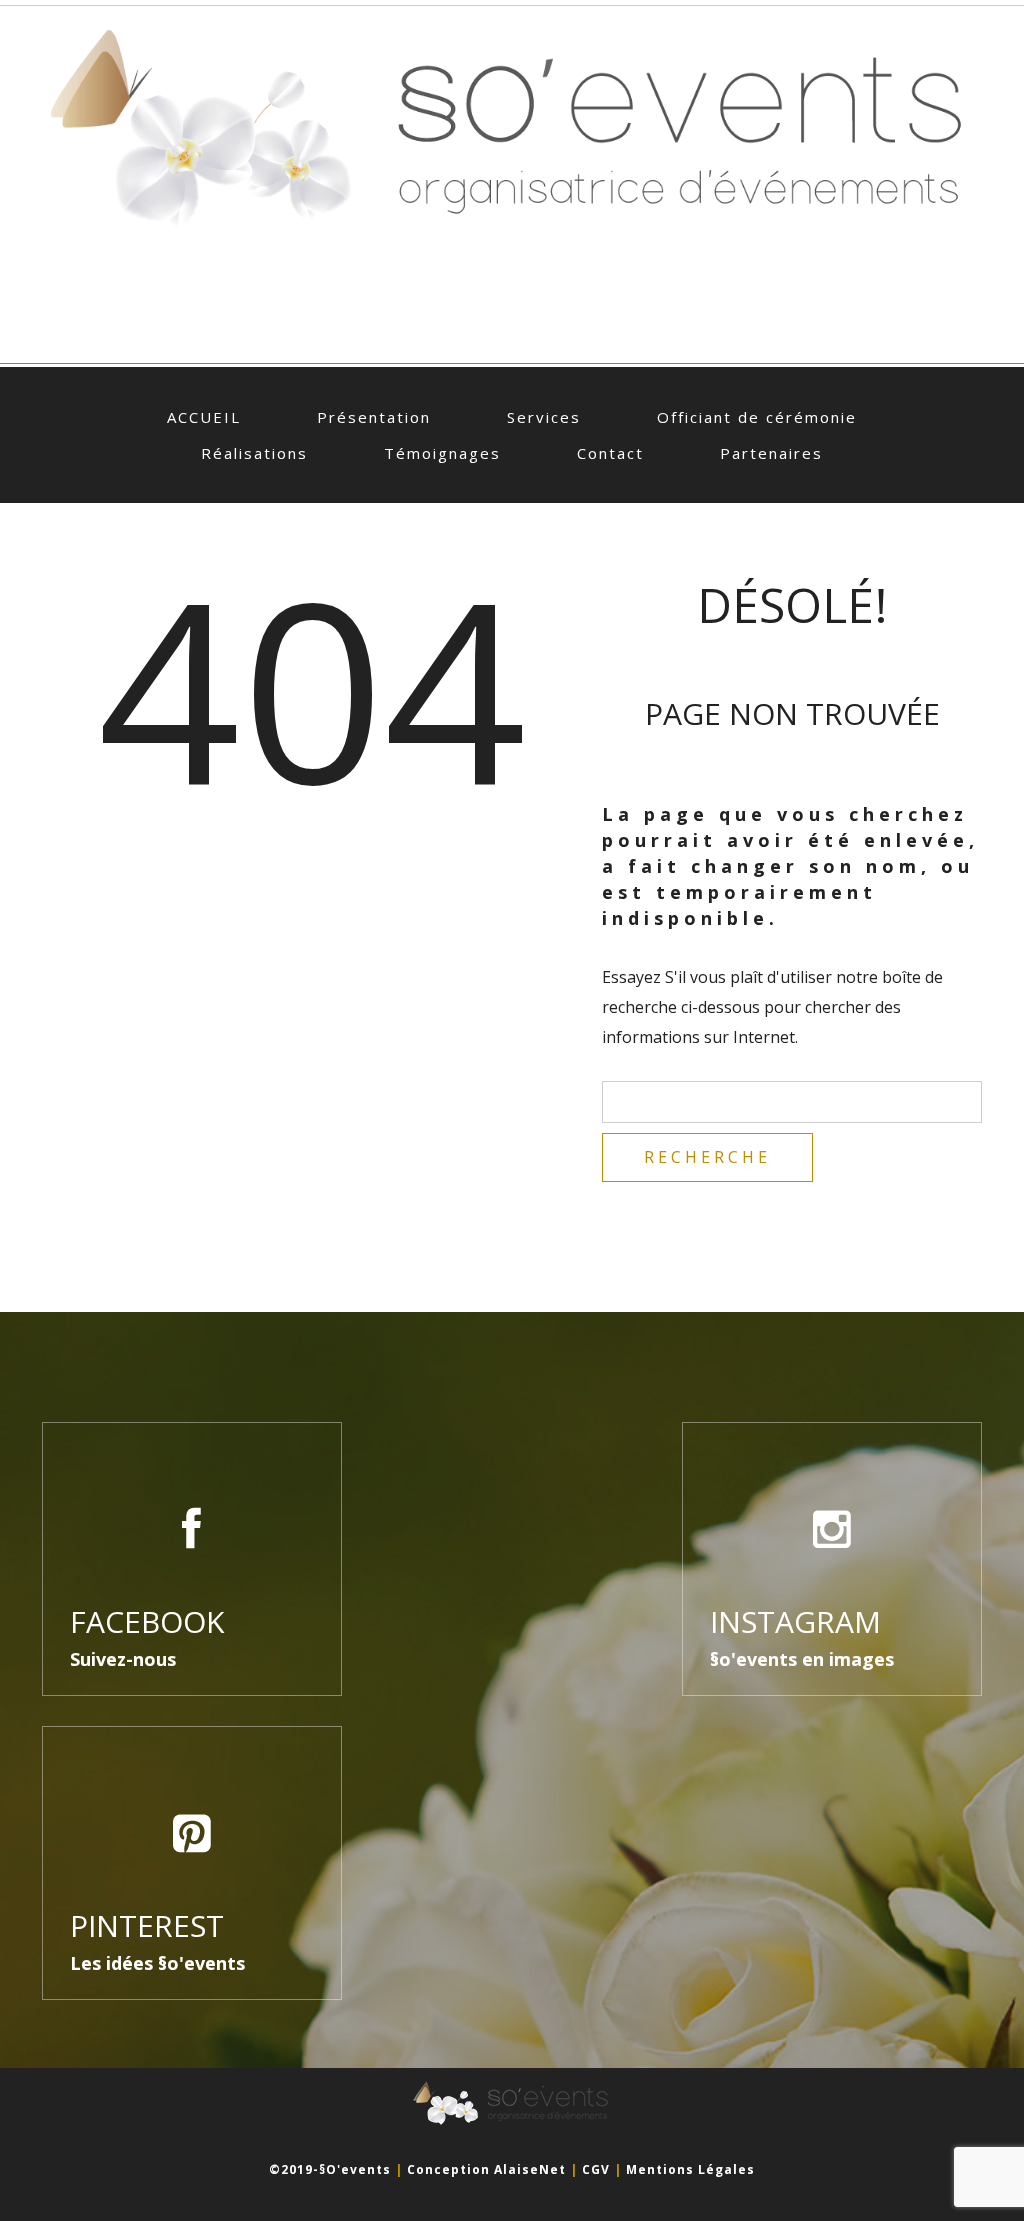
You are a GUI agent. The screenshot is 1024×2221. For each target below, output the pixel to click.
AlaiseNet (530, 2169)
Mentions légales (690, 2169)
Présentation (374, 417)
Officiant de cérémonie (757, 417)
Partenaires (771, 453)
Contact (610, 453)
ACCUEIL (204, 417)
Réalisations (254, 453)
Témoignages (442, 453)
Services (544, 417)
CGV (596, 2169)
